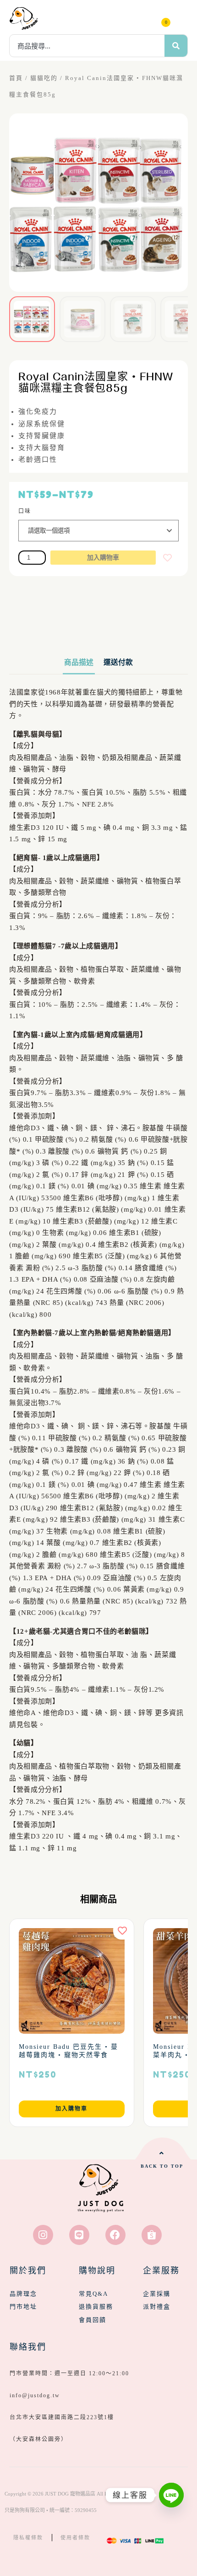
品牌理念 (23, 2294)
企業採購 (157, 2294)
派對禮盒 (157, 2306)
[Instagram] (43, 2235)
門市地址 (23, 2306)
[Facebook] (115, 2235)
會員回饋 (93, 2320)
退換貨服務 (96, 2306)
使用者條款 (75, 2538)
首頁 (16, 78)
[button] (181, 18)
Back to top (162, 2166)
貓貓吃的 (44, 78)
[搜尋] (176, 46)
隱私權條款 (28, 2538)
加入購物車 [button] (71, 2109)
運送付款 (118, 662)
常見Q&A (93, 2294)
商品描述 (79, 662)
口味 (25, 511)
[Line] (79, 2235)
